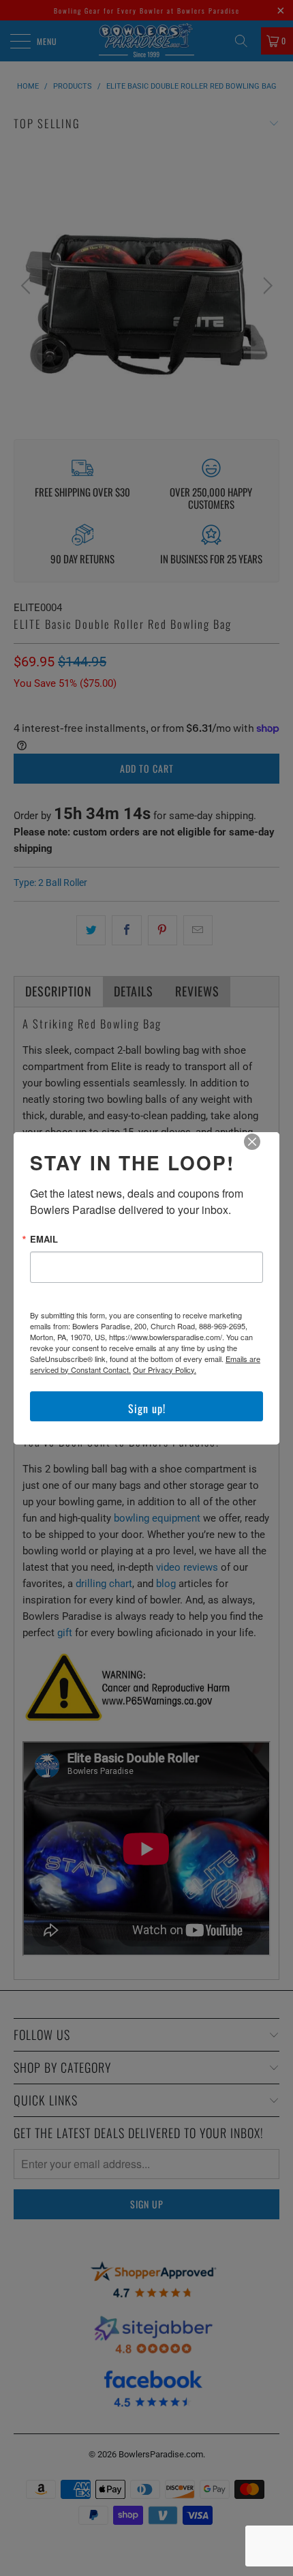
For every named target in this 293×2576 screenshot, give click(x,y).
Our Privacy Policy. (165, 1370)
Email (44, 1239)
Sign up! (147, 1408)
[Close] (262, 1151)
